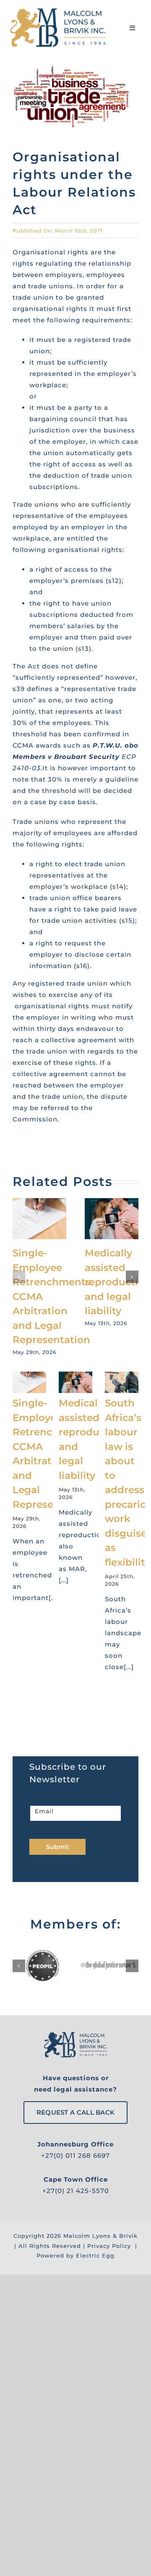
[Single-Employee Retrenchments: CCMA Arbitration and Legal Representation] (39, 1202)
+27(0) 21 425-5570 (76, 2191)
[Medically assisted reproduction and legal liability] (112, 1202)
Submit (57, 1847)
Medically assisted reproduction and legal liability (118, 1282)
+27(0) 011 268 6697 (75, 2155)
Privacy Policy (109, 2246)
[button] (19, 1277)
